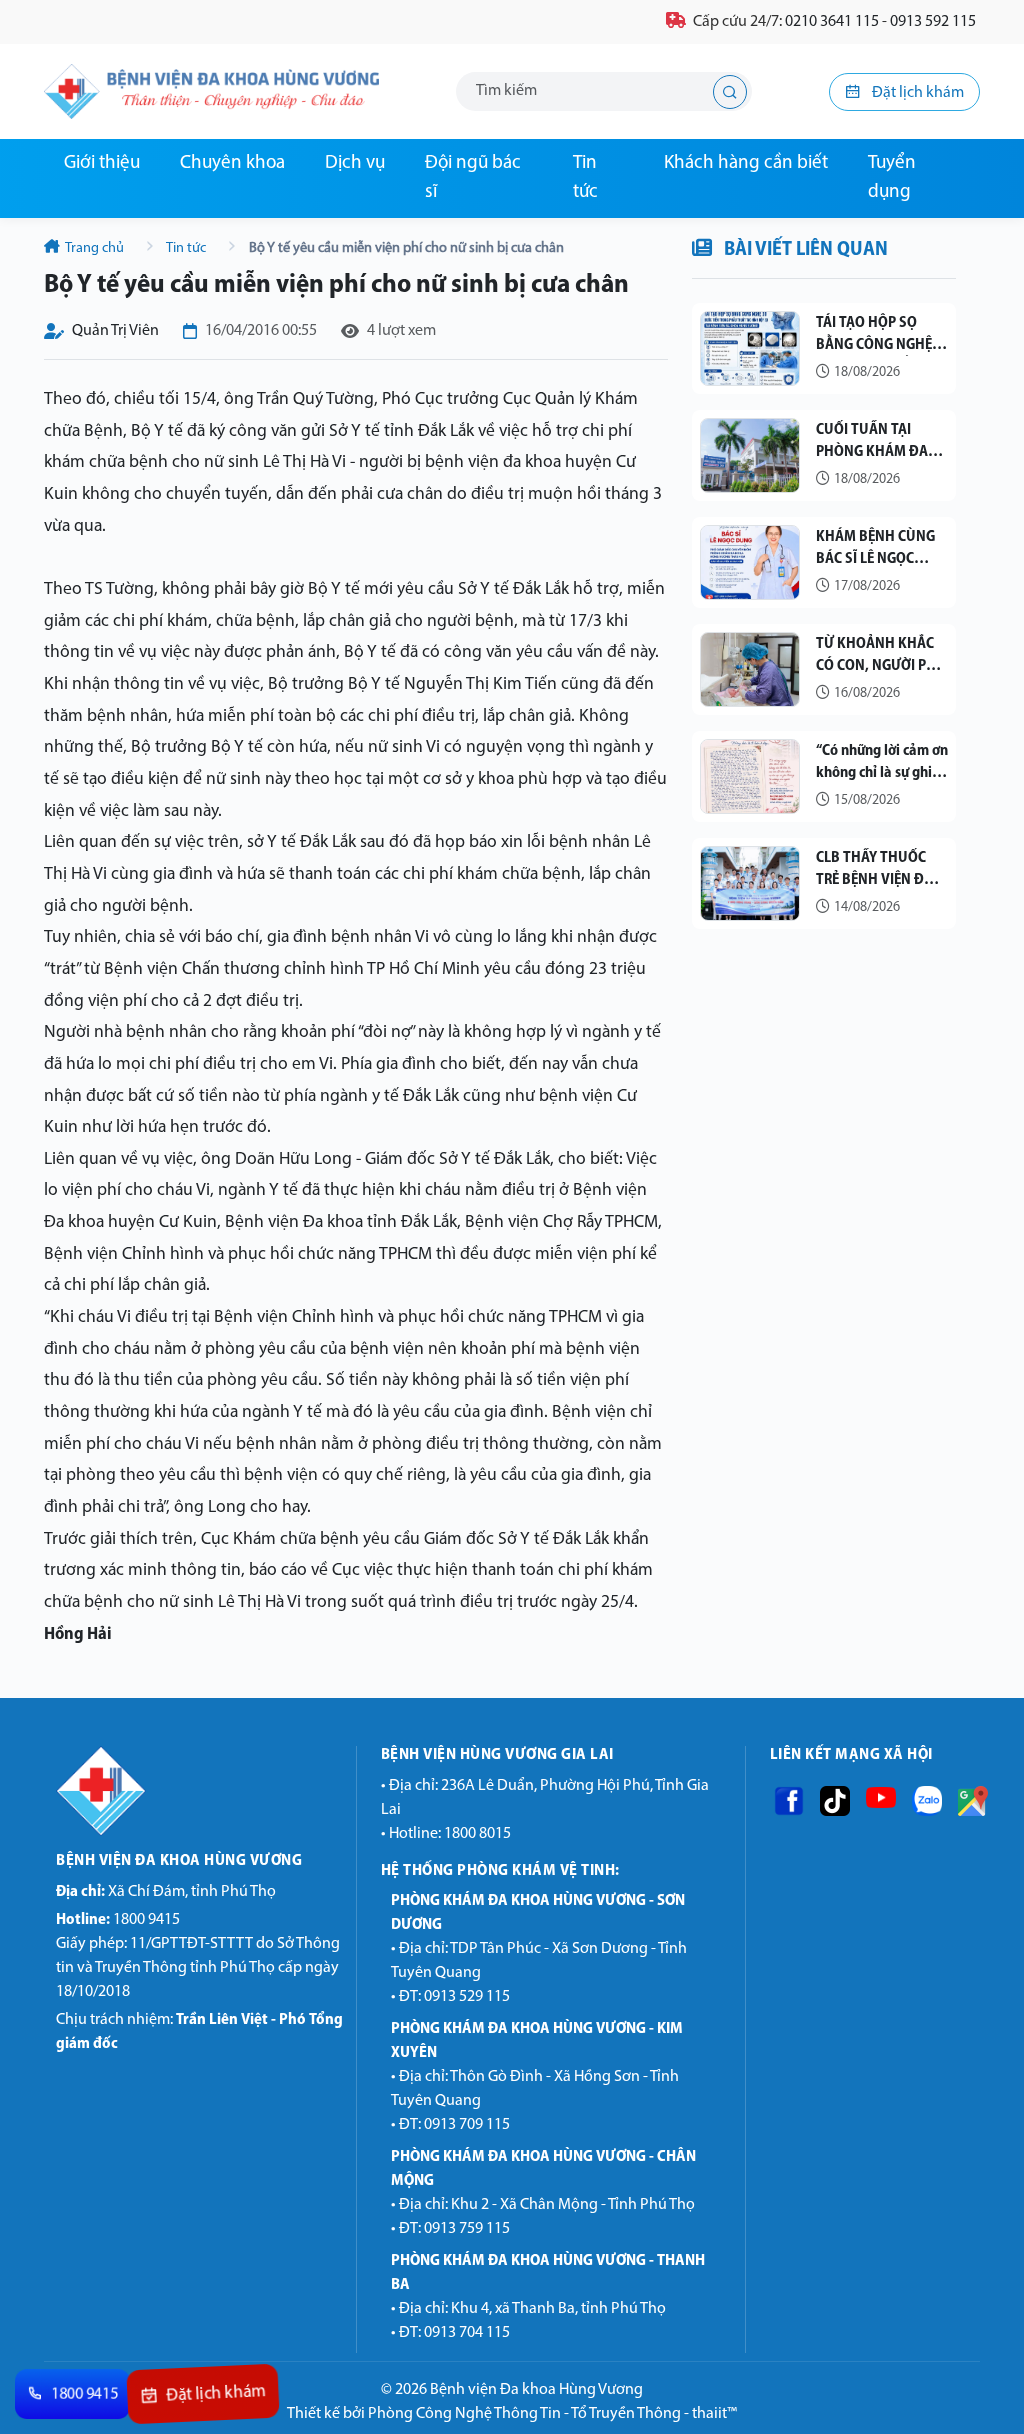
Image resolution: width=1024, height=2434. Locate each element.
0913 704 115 (467, 2333)
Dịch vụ (355, 163)
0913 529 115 (467, 1997)
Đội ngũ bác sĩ (473, 178)
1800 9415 (118, 1920)
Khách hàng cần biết (746, 163)
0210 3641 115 (832, 22)
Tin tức (585, 178)
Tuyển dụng (892, 178)
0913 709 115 (467, 2125)
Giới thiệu (102, 163)
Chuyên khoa (232, 163)
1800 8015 (477, 1834)
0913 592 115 (933, 22)
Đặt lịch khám (916, 93)
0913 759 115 (467, 2229)
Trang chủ (95, 248)
